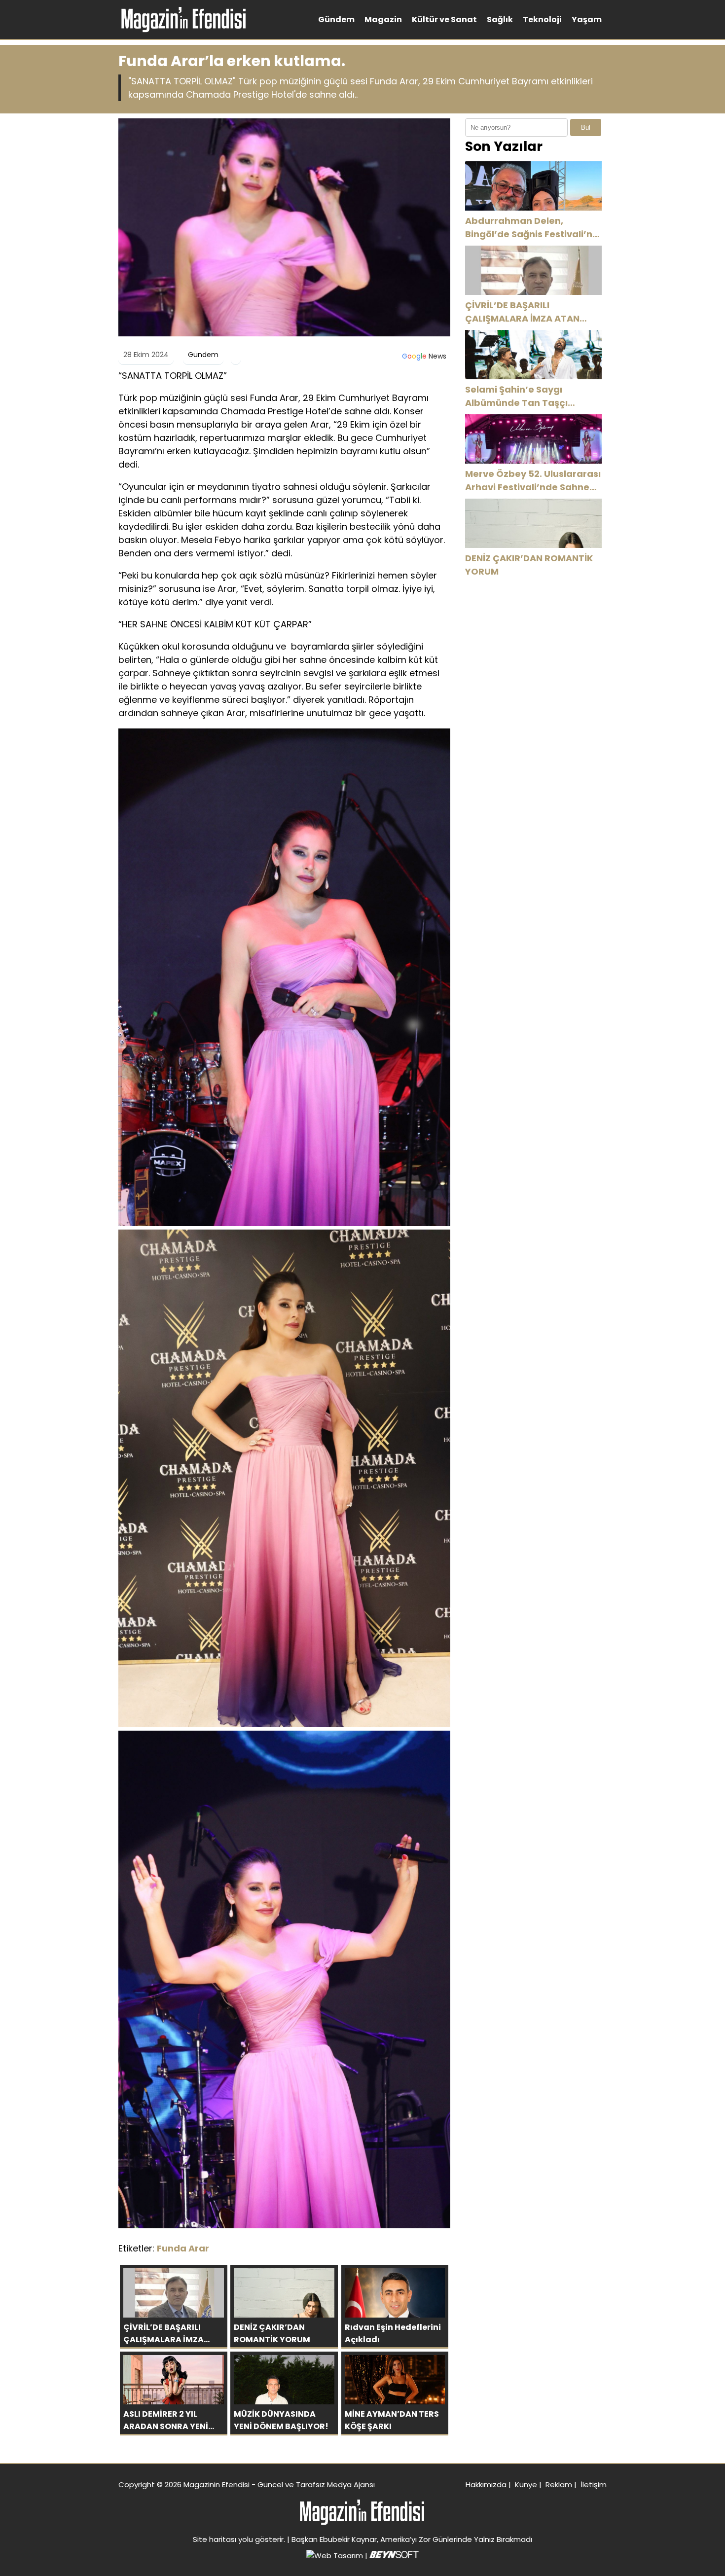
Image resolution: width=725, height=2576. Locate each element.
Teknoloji (542, 19)
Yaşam (587, 19)
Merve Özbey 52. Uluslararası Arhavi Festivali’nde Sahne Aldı (533, 481)
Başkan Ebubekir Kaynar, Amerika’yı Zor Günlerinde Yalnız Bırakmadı (412, 2539)
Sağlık (500, 19)
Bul (586, 127)
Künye (526, 2485)
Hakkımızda (486, 2485)
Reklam (559, 2485)
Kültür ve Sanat (444, 19)
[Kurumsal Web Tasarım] (394, 2556)
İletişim (594, 2485)
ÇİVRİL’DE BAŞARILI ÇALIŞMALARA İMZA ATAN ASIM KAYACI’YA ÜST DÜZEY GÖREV (527, 312)
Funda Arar (183, 2248)
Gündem (336, 19)
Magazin (383, 19)
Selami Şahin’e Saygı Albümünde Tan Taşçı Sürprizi (516, 396)
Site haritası (215, 2539)
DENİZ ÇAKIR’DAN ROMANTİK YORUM (529, 565)
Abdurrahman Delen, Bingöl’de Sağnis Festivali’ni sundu (530, 228)
